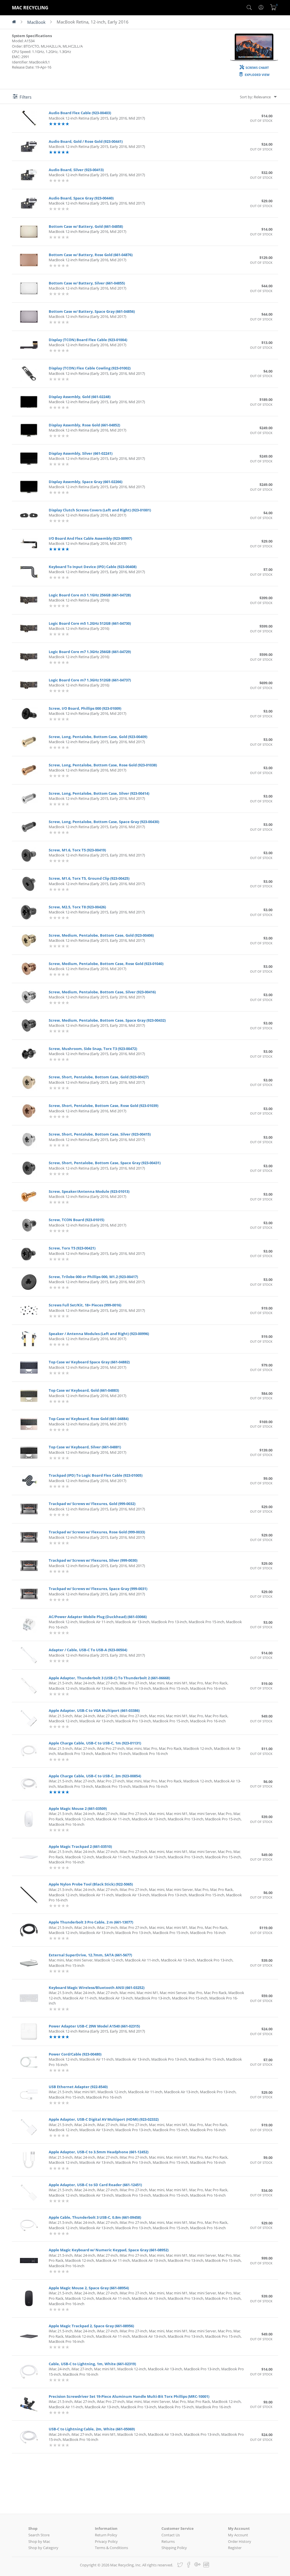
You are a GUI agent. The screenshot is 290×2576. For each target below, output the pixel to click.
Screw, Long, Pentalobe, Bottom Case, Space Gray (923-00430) (104, 822)
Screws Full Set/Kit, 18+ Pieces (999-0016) (85, 1305)
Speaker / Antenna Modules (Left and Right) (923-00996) (99, 1334)
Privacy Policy (106, 2541)
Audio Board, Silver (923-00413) (76, 170)
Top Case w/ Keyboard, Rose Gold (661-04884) (89, 1419)
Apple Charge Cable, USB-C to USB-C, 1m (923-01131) (95, 1743)
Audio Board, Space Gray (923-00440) (81, 198)
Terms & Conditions (111, 2548)
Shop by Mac (39, 2541)
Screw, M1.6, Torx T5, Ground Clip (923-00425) (89, 878)
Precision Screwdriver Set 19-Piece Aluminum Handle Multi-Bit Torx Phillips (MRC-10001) (129, 2396)
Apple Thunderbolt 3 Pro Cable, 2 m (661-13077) (91, 1922)
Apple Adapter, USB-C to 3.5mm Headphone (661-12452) (99, 2152)
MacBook (36, 22)
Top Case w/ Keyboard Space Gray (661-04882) (89, 1362)
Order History (240, 2541)
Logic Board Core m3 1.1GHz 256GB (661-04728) (90, 595)
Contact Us (171, 2535)
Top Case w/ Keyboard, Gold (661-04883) (84, 1390)
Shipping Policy (174, 2548)
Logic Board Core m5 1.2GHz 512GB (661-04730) (90, 623)
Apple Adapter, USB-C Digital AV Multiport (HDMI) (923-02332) (104, 2119)
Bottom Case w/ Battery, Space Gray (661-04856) (92, 311)
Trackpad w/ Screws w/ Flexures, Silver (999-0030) (93, 1560)
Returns (168, 2541)
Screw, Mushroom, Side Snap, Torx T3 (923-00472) (93, 1049)
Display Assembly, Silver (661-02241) (81, 453)
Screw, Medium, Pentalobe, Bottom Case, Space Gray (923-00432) (107, 1020)
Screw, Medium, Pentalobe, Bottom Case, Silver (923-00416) (102, 992)
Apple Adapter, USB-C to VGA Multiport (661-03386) (94, 1710)
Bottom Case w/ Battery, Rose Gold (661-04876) (91, 255)
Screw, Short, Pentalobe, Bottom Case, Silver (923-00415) (100, 1134)
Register (235, 2548)
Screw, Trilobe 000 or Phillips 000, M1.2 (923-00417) (93, 1277)
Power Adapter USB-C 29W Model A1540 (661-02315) (94, 2026)
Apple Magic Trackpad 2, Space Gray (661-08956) (91, 2326)
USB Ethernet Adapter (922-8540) (78, 2087)
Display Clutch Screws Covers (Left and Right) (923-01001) (100, 510)
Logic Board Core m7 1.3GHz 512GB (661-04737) (90, 680)
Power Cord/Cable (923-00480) (75, 2054)
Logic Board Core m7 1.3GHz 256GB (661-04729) (90, 652)
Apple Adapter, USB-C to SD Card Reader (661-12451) (95, 2185)
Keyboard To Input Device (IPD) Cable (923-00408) (93, 567)
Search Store (39, 2535)
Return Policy (106, 2535)
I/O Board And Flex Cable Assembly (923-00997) (90, 538)
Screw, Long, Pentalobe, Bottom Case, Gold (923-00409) (98, 737)
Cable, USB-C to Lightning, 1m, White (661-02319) (92, 2364)
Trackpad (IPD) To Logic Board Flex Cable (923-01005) (96, 1475)
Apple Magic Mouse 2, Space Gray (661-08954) (89, 2288)
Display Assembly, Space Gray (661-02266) (86, 482)
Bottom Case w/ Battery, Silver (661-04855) (87, 283)
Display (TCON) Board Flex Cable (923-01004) (88, 340)
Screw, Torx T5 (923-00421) (72, 1248)
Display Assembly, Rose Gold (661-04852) (84, 425)
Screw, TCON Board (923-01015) (76, 1220)
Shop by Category (43, 2548)
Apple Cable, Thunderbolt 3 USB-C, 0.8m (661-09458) (95, 2217)
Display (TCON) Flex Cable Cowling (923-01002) (90, 368)
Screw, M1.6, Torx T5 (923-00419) (77, 850)
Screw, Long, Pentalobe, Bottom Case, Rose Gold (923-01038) (103, 765)
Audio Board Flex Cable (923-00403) (80, 113)
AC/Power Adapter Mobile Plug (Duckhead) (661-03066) (98, 1617)
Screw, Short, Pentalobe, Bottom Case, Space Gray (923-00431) (105, 1163)
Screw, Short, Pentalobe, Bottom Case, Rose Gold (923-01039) (104, 1106)
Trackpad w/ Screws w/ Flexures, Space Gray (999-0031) (98, 1589)
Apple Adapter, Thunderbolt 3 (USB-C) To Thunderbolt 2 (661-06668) (109, 1678)
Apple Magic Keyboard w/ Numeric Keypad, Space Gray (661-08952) (109, 2250)
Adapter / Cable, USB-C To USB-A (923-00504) (88, 1650)
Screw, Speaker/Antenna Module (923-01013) (89, 1191)
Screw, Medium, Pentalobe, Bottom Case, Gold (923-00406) (101, 935)
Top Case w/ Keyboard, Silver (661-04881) (85, 1447)
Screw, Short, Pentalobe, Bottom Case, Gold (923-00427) (99, 1077)
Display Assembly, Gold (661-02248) (80, 397)
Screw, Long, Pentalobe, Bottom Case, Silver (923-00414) (99, 793)
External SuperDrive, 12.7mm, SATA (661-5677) (90, 1955)
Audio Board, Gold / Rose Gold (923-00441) (86, 141)
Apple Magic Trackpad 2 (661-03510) (80, 1846)
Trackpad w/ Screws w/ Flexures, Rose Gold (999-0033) (97, 1532)
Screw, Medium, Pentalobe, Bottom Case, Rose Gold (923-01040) (106, 964)
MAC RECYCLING (30, 8)
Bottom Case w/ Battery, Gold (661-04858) (86, 226)
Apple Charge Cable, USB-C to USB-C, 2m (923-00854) (95, 1776)
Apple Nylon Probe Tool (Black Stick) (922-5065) (91, 1884)
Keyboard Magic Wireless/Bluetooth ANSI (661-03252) (97, 1988)
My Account (238, 2535)
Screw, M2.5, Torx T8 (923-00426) (77, 907)
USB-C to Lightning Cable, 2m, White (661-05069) (92, 2429)
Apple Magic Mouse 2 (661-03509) (78, 1808)
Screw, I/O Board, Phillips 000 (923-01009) (85, 708)
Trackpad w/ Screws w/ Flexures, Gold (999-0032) (92, 1504)
